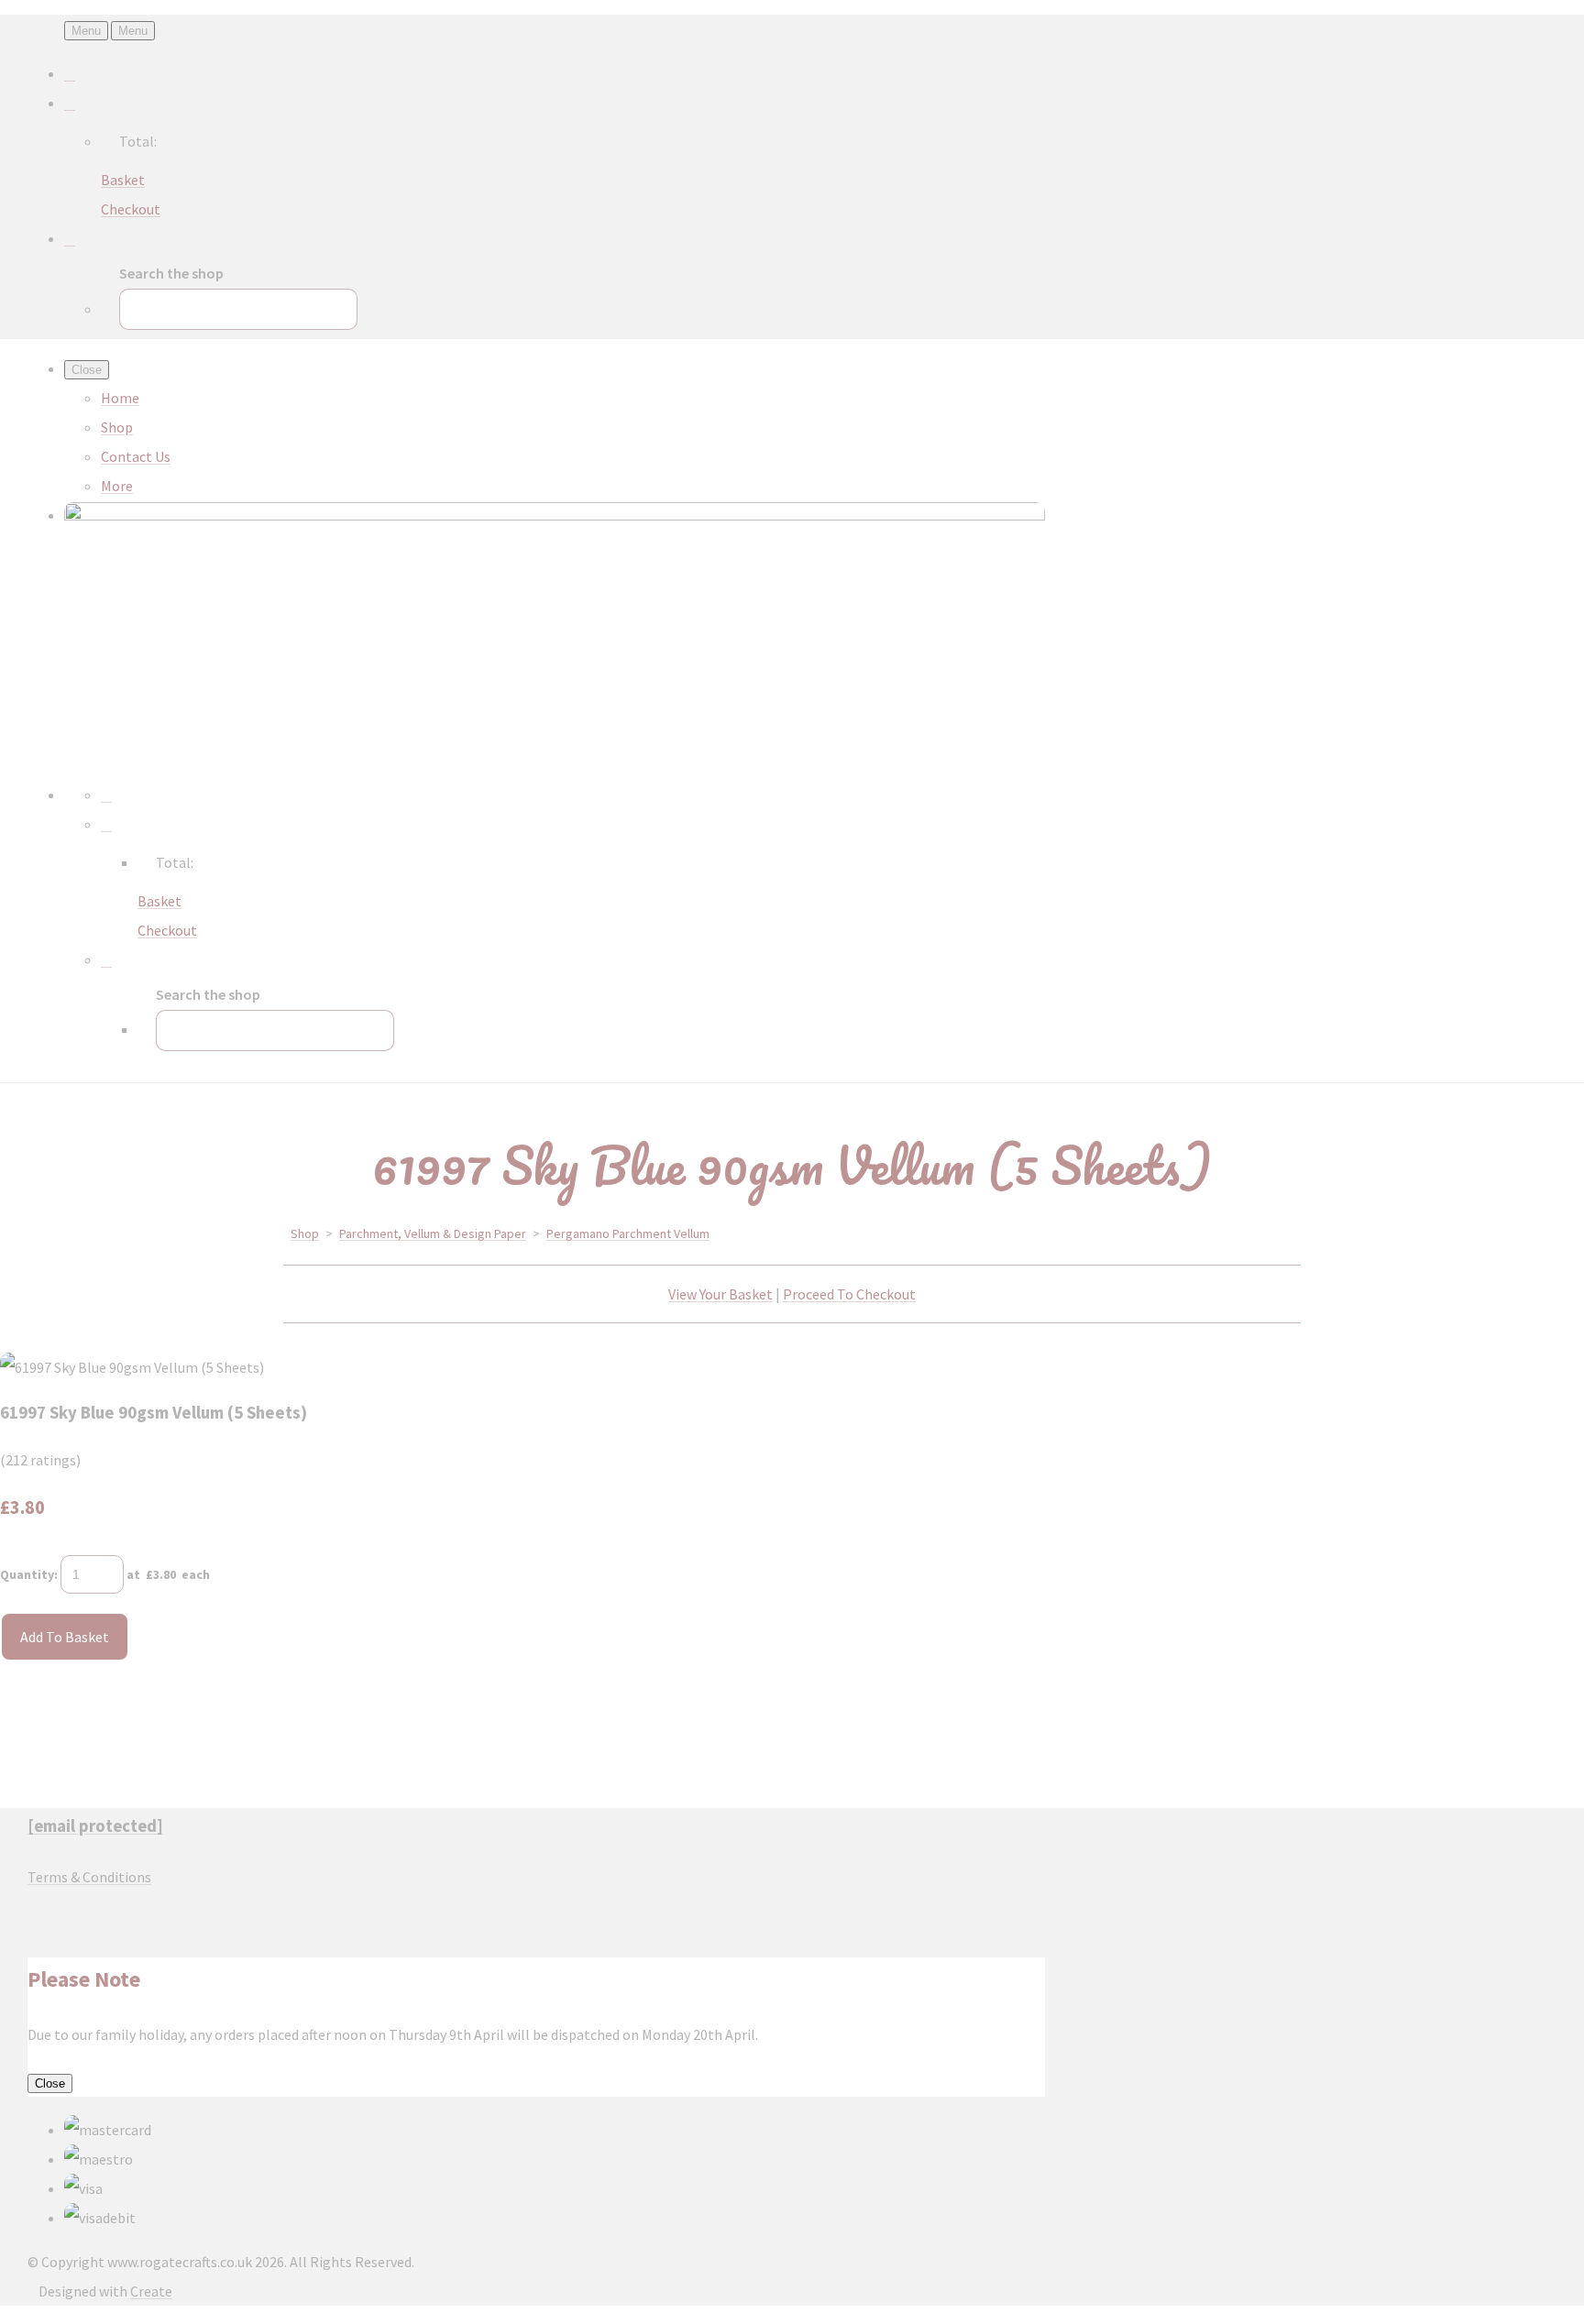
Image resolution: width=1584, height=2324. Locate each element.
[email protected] (95, 1826)
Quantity (27, 1574)
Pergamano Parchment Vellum (628, 1233)
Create (151, 2291)
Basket (123, 180)
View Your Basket (720, 1294)
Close (50, 2083)
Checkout (131, 209)
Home (120, 398)
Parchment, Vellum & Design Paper (433, 1233)
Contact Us (136, 456)
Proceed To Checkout (849, 1294)
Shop (117, 427)
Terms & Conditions (89, 1877)
